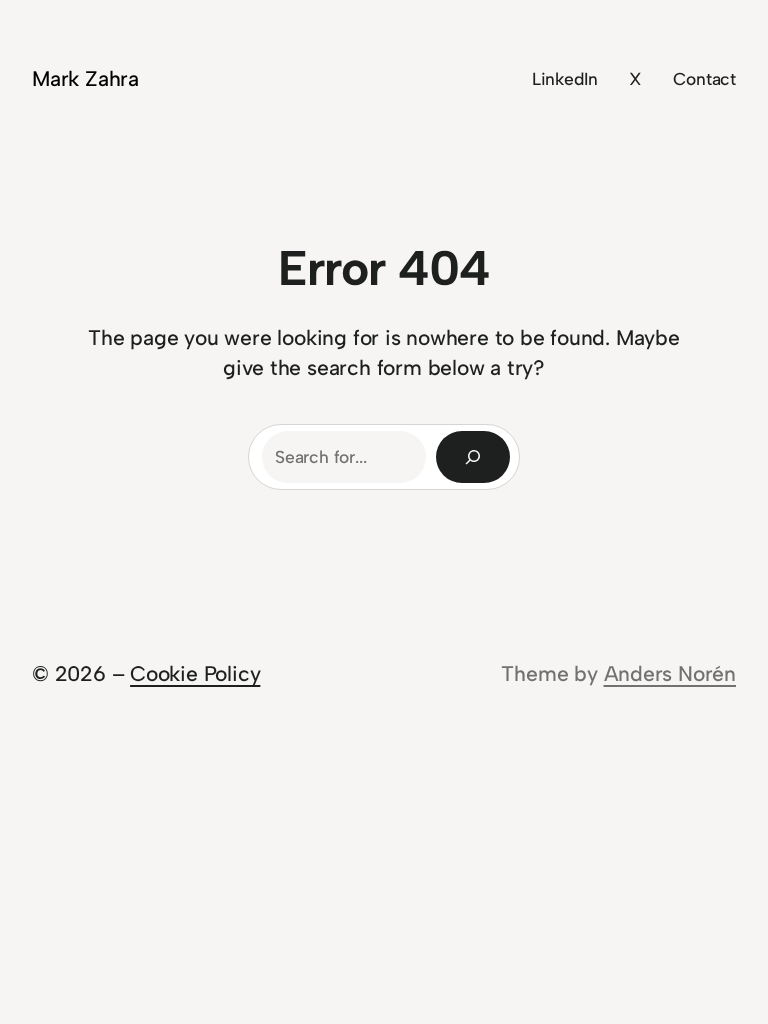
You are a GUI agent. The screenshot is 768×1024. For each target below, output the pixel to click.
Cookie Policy (195, 673)
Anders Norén (670, 673)
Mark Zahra (85, 78)
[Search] (473, 456)
